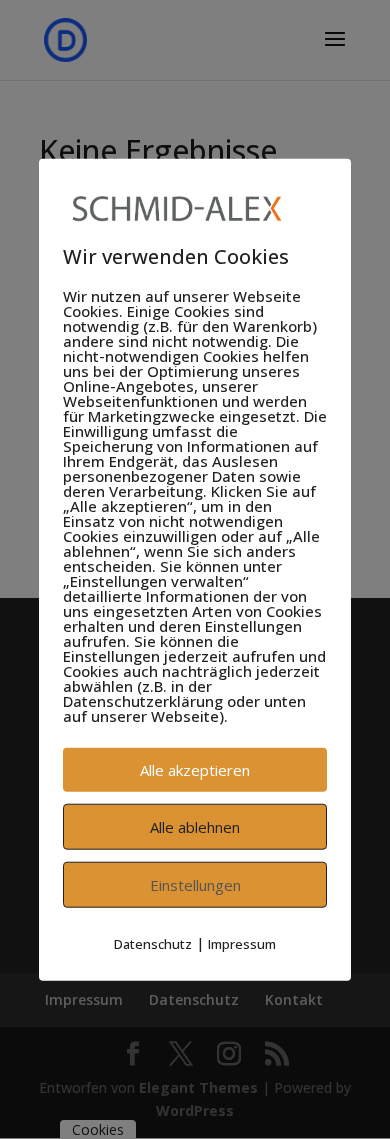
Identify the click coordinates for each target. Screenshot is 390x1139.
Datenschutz (153, 944)
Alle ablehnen (195, 827)
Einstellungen (195, 885)
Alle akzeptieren (195, 770)
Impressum (242, 944)
